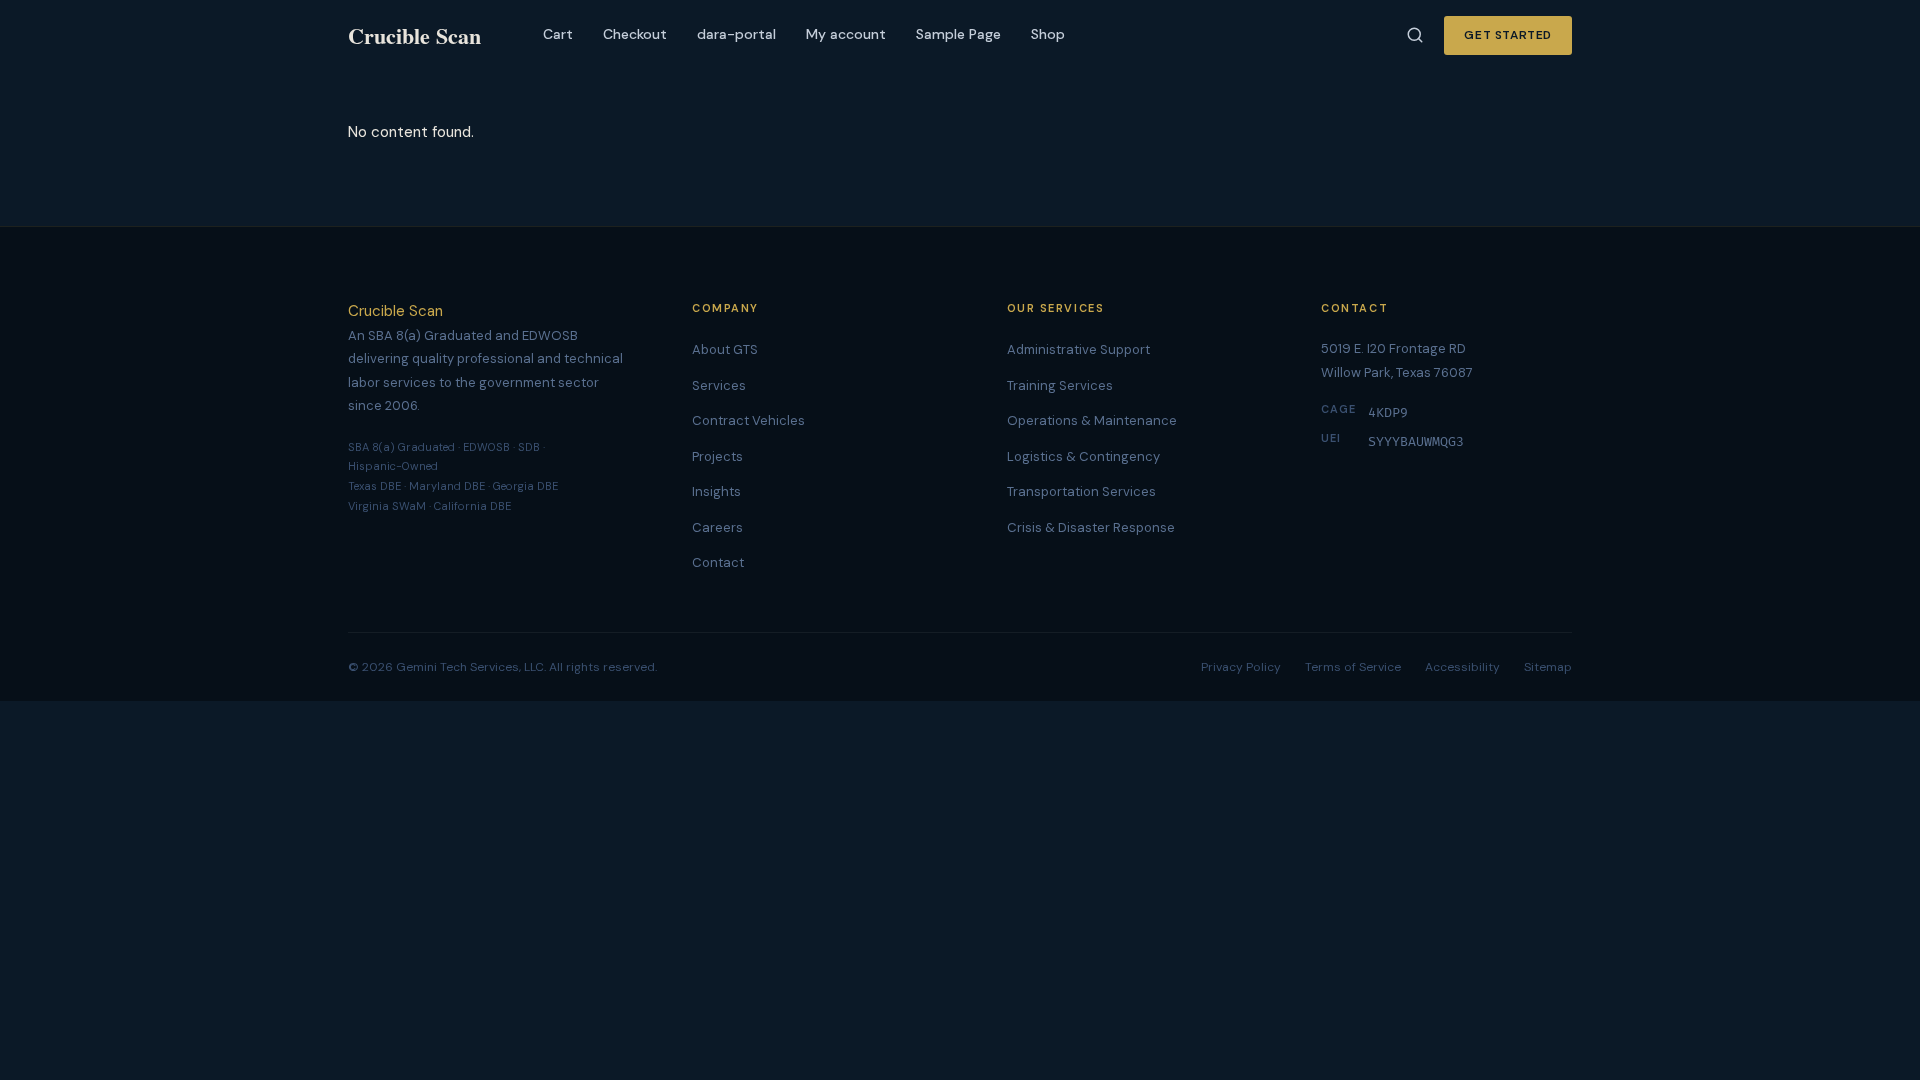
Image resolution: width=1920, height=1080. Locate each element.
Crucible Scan (395, 311)
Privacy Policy (1241, 667)
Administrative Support (1078, 349)
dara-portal (736, 34)
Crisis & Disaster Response (1091, 527)
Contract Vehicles (748, 420)
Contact (718, 562)
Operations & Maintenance (1092, 420)
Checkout (635, 34)
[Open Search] (1415, 35)
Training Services (1060, 385)
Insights (716, 491)
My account (846, 34)
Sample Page (958, 34)
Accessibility (1462, 667)
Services (719, 385)
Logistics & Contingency (1083, 456)
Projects (717, 456)
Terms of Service (1353, 667)
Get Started (1508, 35)
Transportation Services (1081, 491)
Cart (558, 34)
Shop (1048, 34)
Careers (717, 527)
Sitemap (1548, 667)
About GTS (725, 349)
